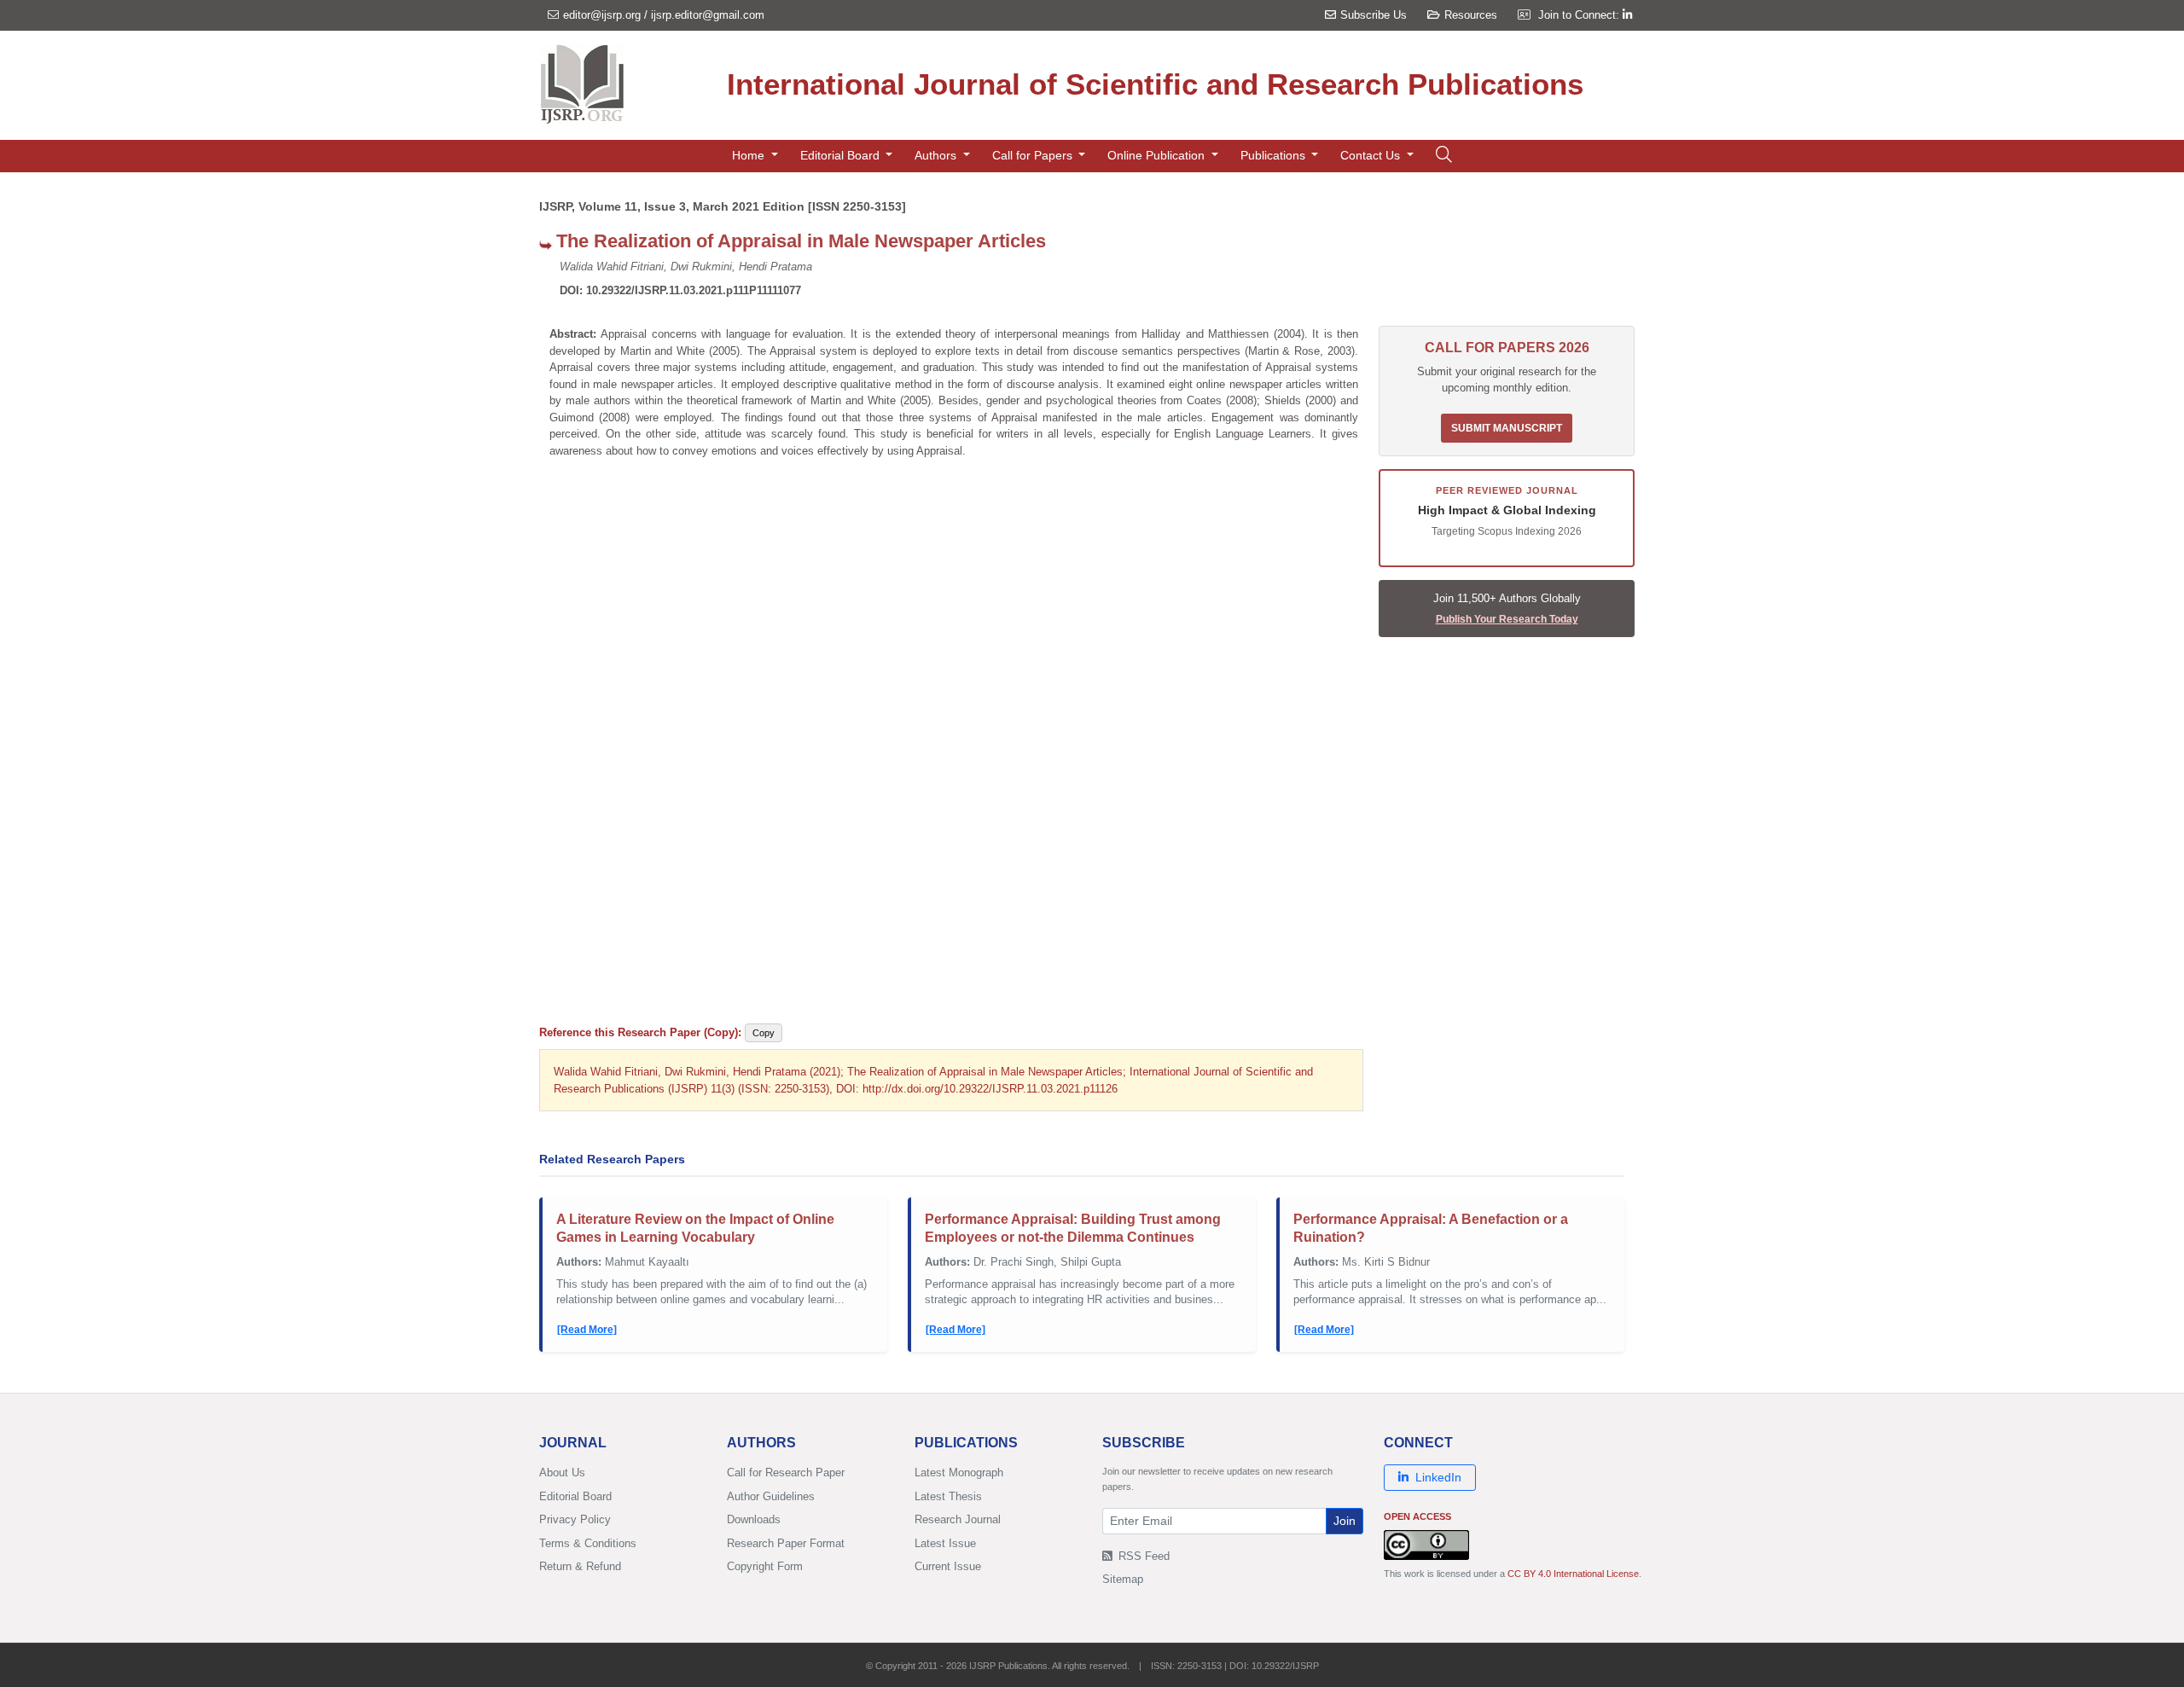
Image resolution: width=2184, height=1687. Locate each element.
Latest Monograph (959, 1473)
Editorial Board (575, 1496)
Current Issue (948, 1566)
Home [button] (750, 155)
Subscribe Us (1374, 15)
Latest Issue (945, 1543)
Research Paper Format (786, 1543)
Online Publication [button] (1158, 155)
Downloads (754, 1519)
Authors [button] (937, 155)
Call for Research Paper (786, 1473)
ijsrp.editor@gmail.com (708, 15)
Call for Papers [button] (1034, 155)
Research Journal (958, 1519)
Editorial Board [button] (842, 155)
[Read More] (587, 1330)
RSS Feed (1142, 1556)
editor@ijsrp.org (602, 15)
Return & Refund (580, 1566)
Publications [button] (1275, 155)
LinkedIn (1438, 1477)
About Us (562, 1473)
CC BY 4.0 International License (1573, 1574)
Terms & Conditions (588, 1543)
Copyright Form (765, 1566)
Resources (1471, 15)
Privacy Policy (575, 1519)
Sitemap (1123, 1579)
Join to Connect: (1580, 15)
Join (1345, 1521)
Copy (764, 1033)
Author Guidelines (771, 1496)
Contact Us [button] (1372, 155)
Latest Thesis (948, 1496)
